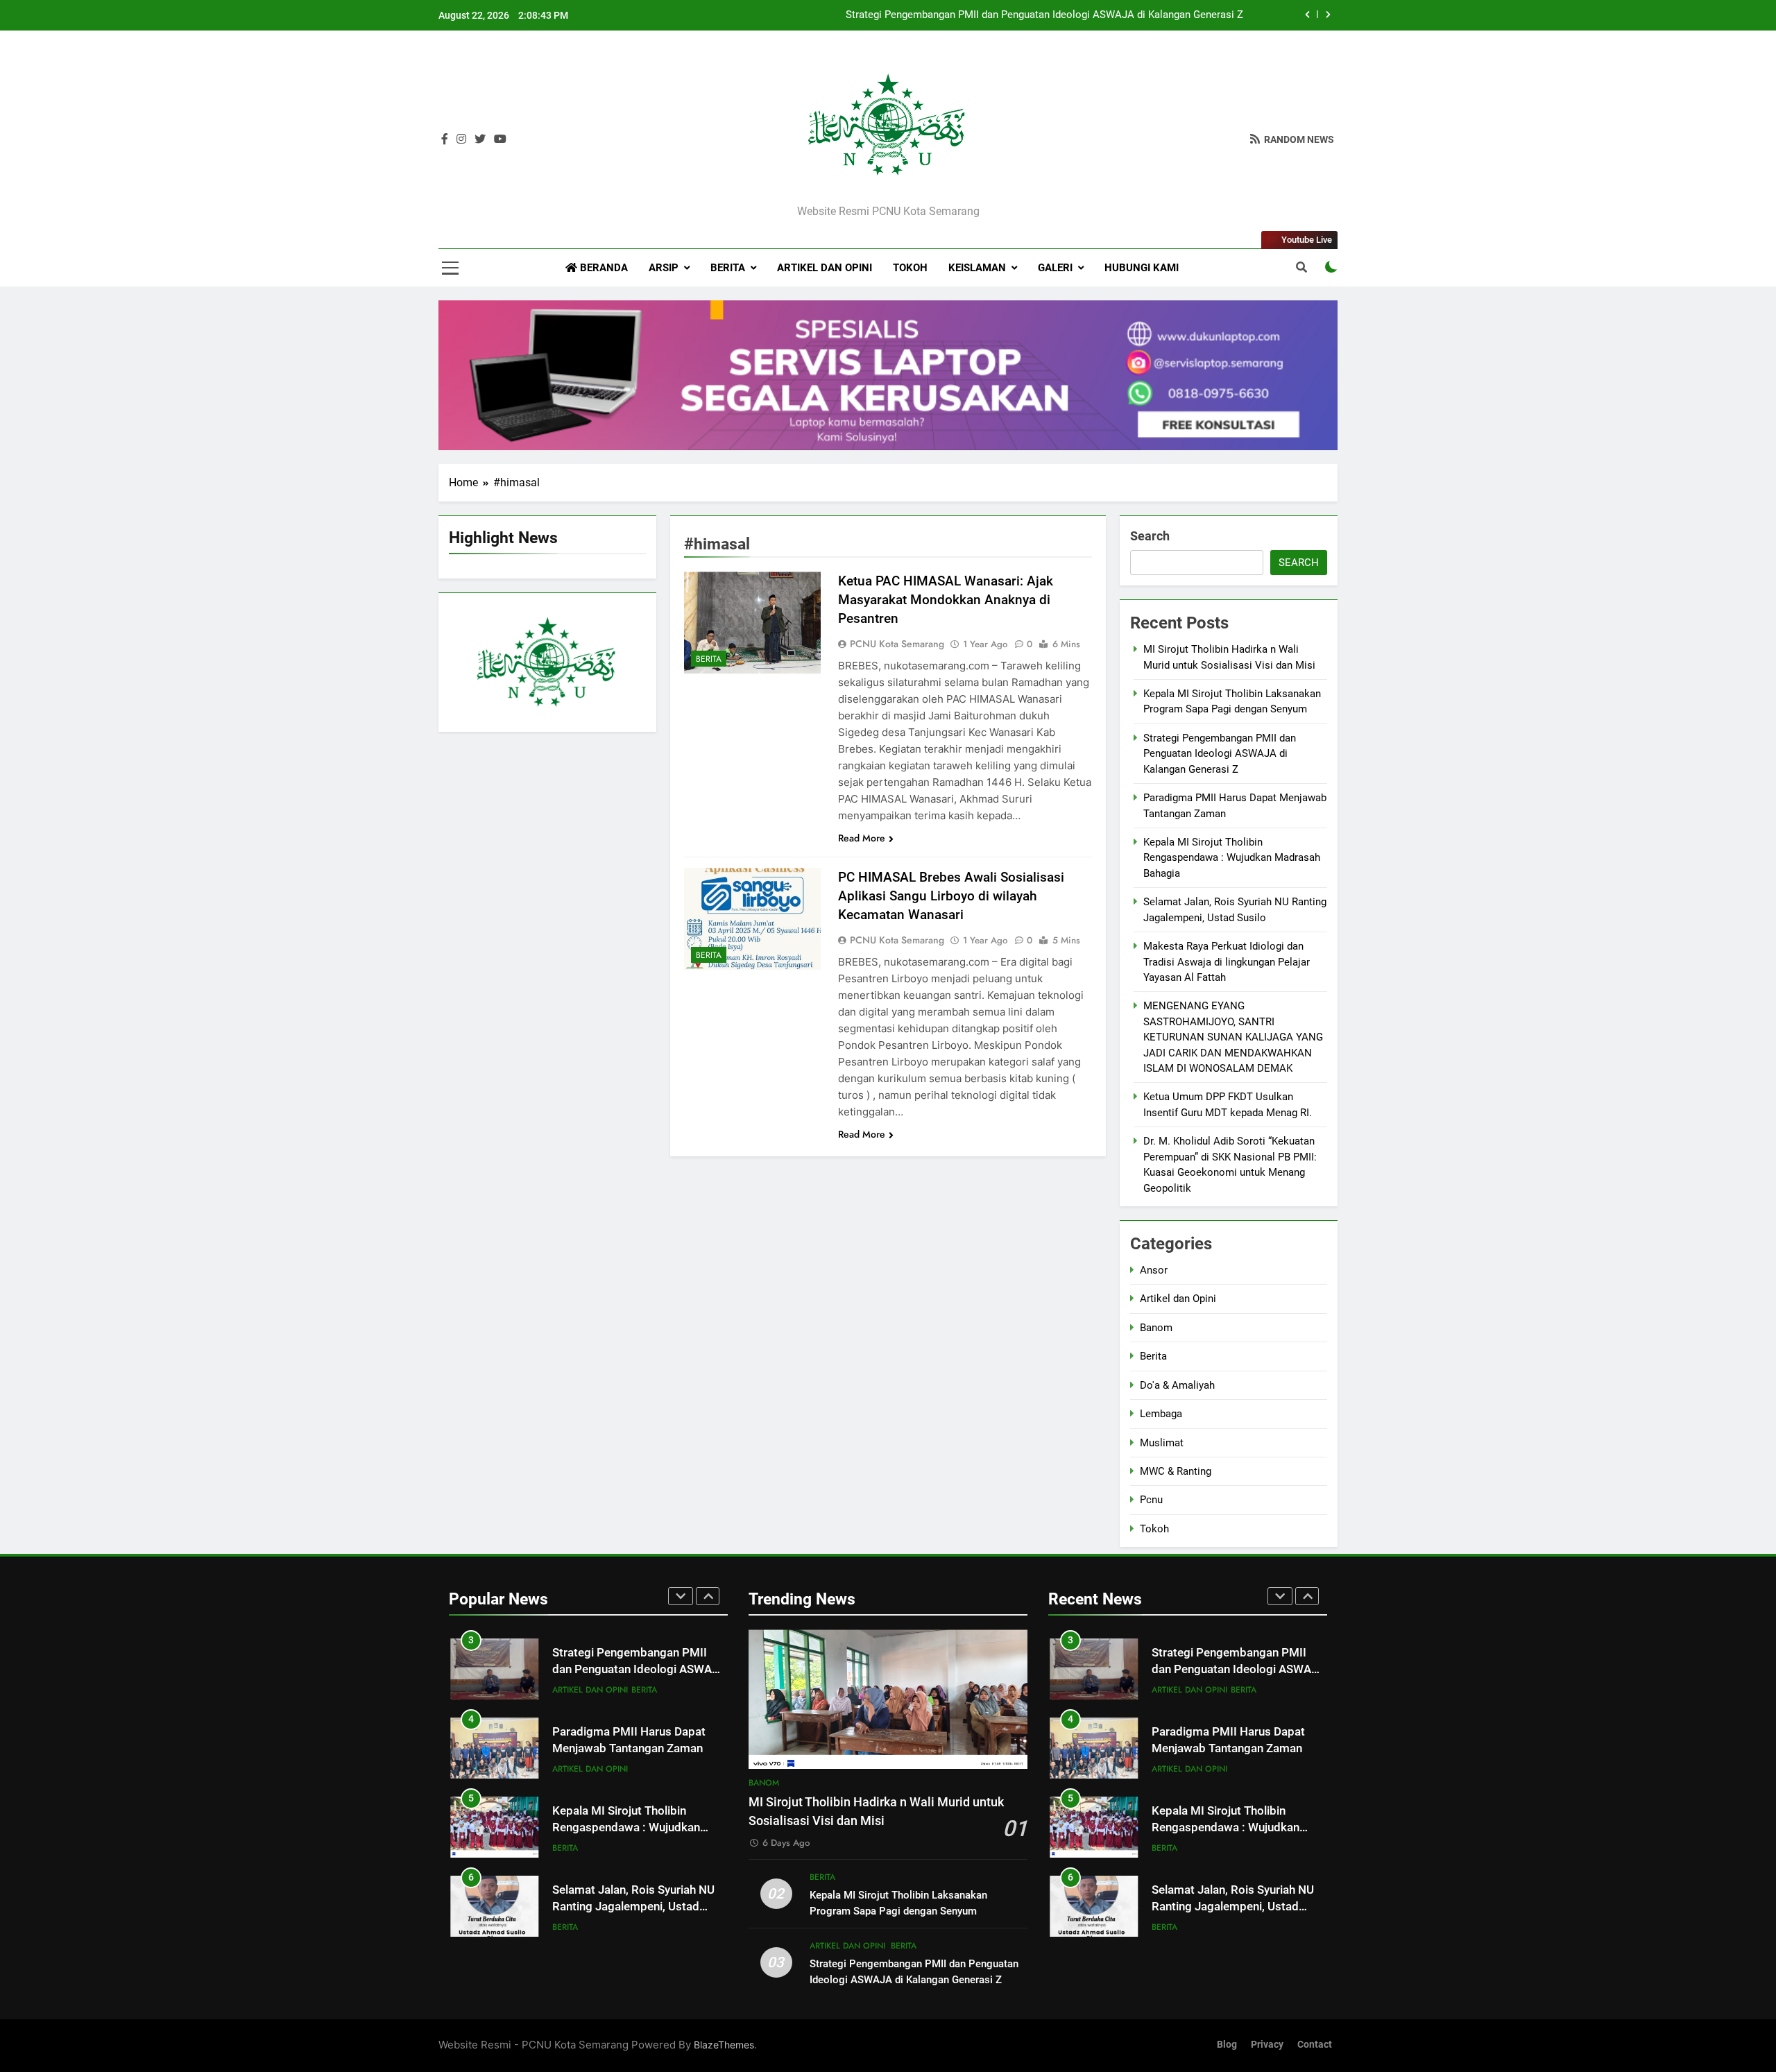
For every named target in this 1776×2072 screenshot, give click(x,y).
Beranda (603, 268)
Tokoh (910, 268)
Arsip (664, 268)
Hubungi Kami (1142, 268)
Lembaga (1161, 1414)
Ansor (1154, 1270)
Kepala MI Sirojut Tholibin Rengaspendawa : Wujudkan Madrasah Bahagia (1232, 858)
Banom (1156, 1328)
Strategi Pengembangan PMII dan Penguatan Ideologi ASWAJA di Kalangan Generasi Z (1044, 15)
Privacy (1267, 2045)
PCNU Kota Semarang (897, 644)
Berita (728, 268)
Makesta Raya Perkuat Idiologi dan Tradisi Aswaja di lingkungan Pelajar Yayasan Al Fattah (1227, 962)
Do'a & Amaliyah (1177, 1385)
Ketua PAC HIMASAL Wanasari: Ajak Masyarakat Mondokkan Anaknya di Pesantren (946, 600)
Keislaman (977, 268)
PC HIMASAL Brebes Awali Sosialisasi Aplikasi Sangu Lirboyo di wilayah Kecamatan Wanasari (951, 896)
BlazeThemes (724, 2045)
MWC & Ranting (1176, 1471)
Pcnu (1151, 1500)
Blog (1227, 2045)
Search (1150, 536)
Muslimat (1162, 1443)
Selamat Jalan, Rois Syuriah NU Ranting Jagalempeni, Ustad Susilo (633, 1907)
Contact (1315, 2045)
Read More (862, 838)
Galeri (1055, 268)
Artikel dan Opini (825, 268)
